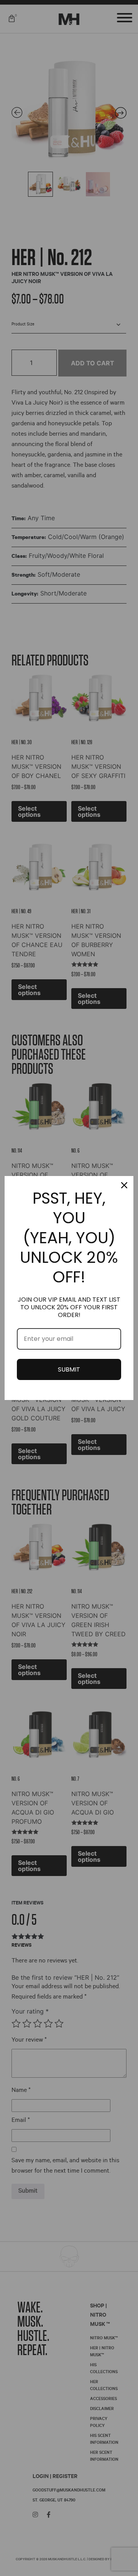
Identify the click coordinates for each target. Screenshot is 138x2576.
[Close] (124, 1185)
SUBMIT (69, 1369)
